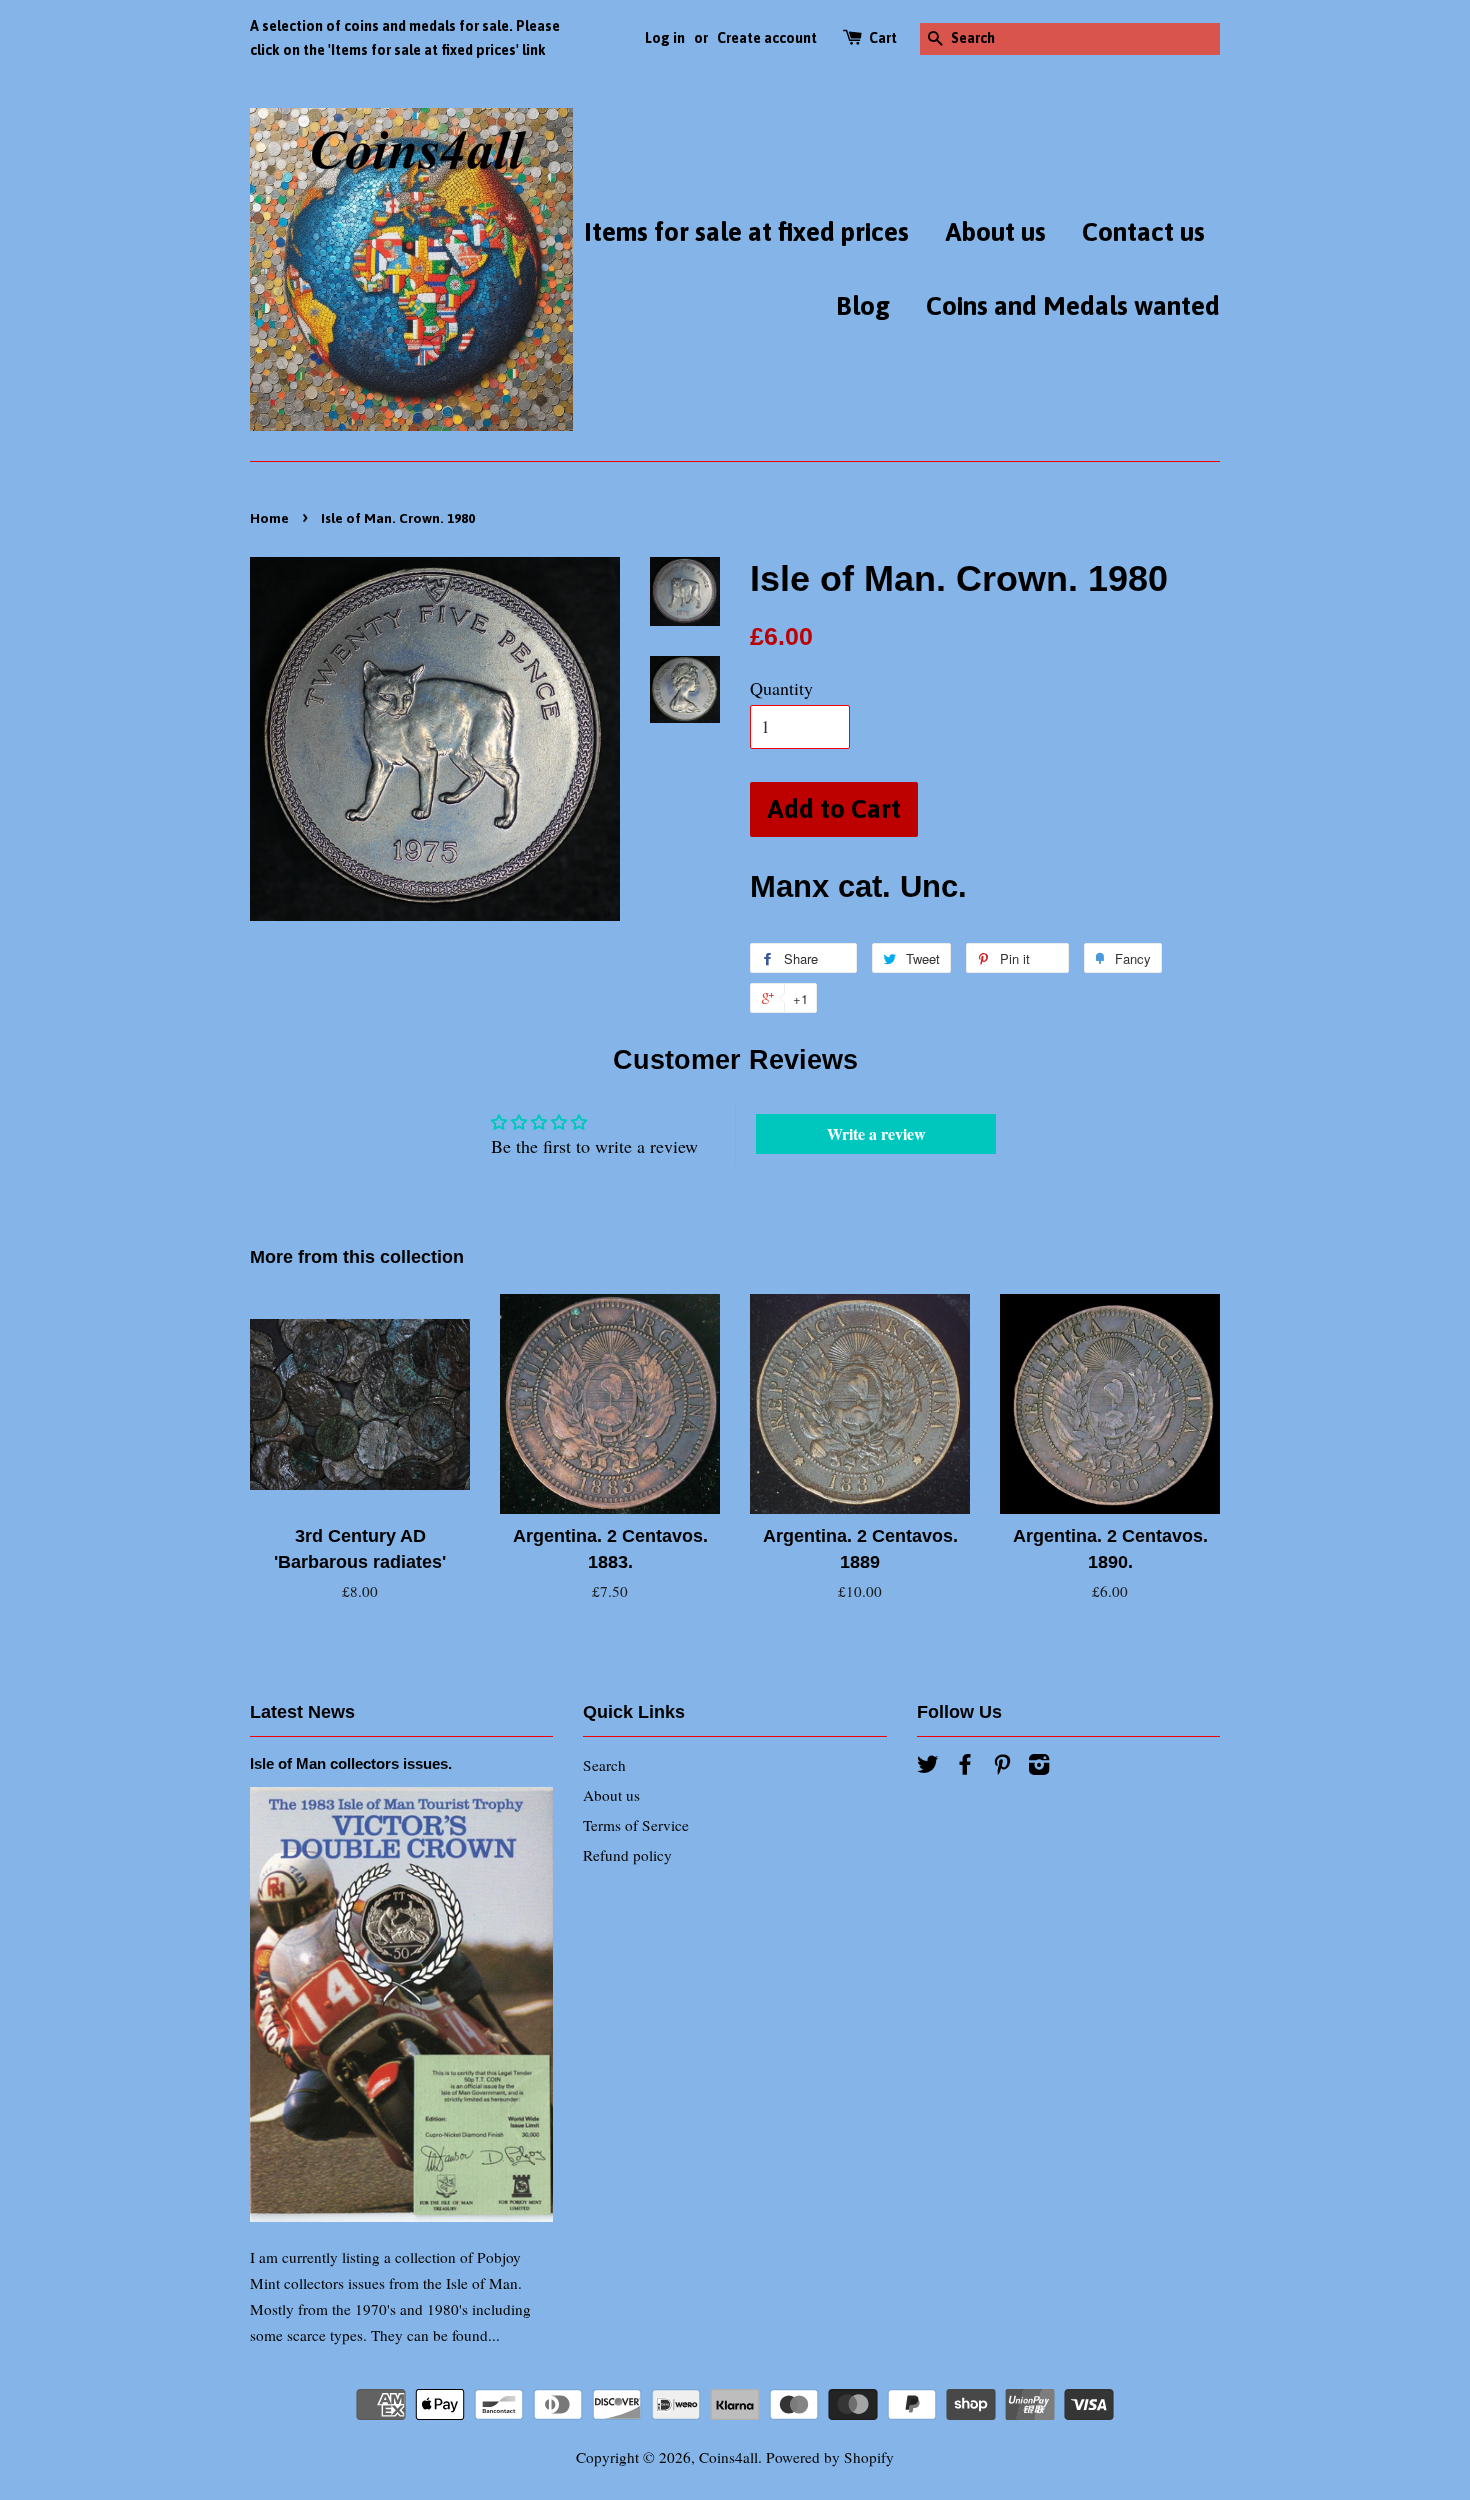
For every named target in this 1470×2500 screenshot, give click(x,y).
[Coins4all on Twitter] (928, 1767)
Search (604, 1765)
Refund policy (627, 1855)
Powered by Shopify (830, 2457)
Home (269, 518)
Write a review (876, 1133)
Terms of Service (636, 1825)
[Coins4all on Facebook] (965, 1767)
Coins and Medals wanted (1073, 306)
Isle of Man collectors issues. (351, 1763)
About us (995, 232)
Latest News (302, 1712)
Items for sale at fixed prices (746, 232)
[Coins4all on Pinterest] (1002, 1767)
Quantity (781, 688)
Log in (665, 38)
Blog (863, 306)
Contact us (1143, 232)
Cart (883, 38)
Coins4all (728, 2457)
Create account (767, 38)
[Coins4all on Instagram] (1039, 1767)
